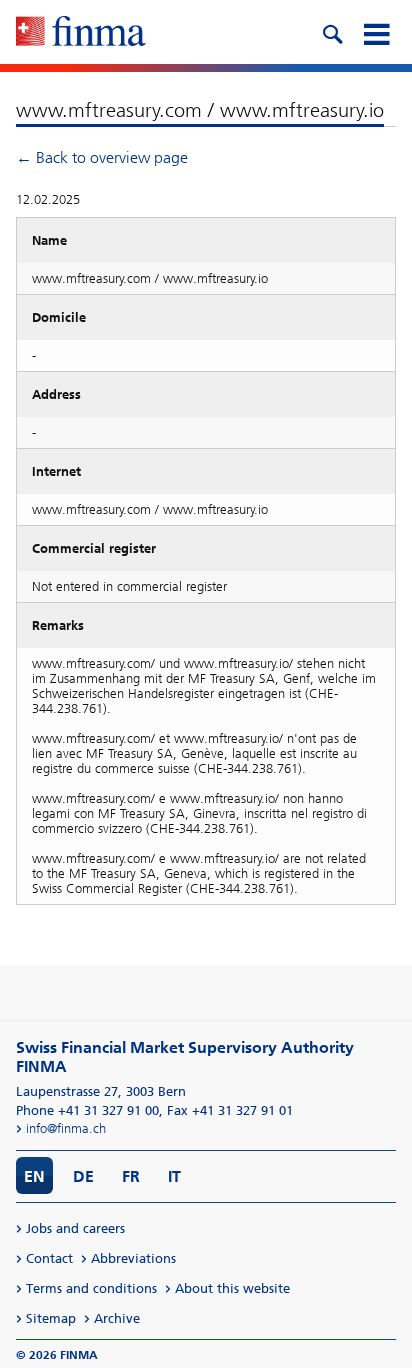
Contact (49, 1258)
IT (174, 1176)
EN (34, 1176)
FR (131, 1176)
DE (83, 1176)
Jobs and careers (75, 1228)
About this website (232, 1288)
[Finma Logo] (81, 33)
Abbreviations (133, 1258)
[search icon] (332, 32)
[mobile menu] (376, 32)
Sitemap (51, 1318)
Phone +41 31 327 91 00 (87, 1110)
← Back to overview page (102, 157)
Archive (117, 1318)
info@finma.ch (66, 1128)
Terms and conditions (91, 1288)
